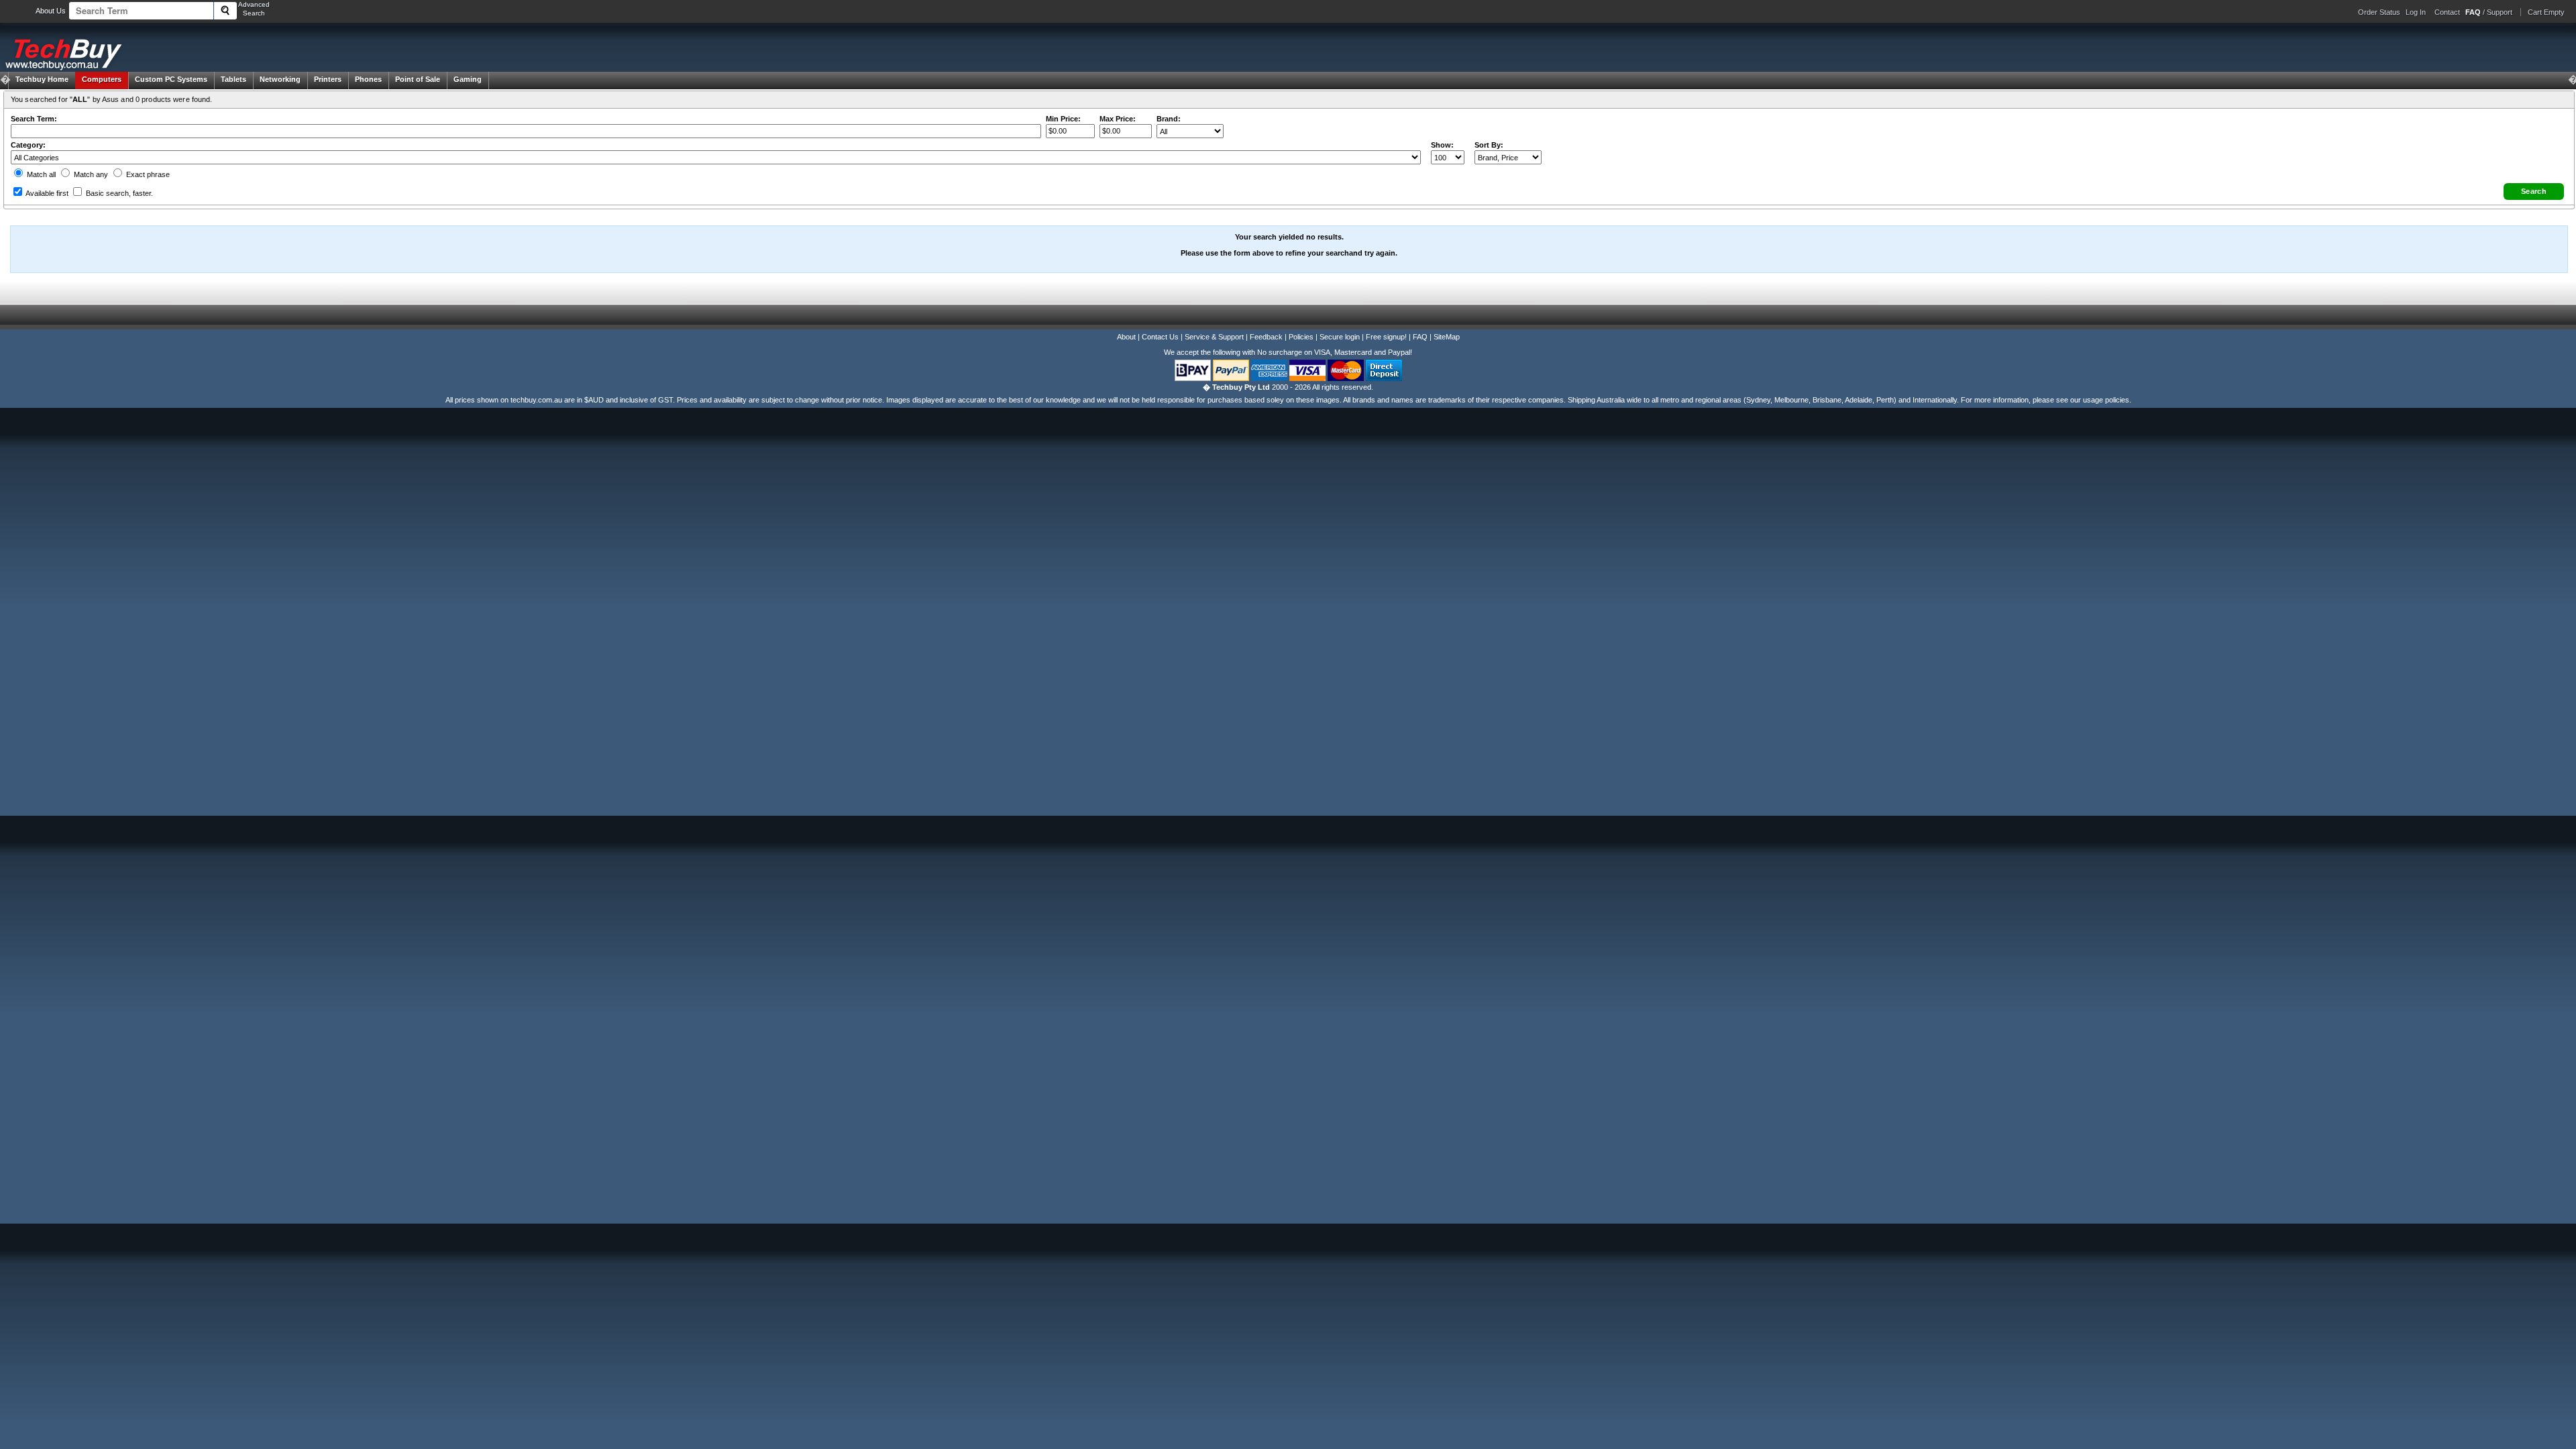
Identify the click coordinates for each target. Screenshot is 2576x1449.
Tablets (233, 79)
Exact (147, 174)
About (1126, 337)
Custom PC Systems (171, 79)
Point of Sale (418, 79)
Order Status (2379, 12)
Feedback (1266, 337)
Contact (2447, 12)
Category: (28, 145)
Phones (368, 79)
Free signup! (1386, 337)
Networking (280, 79)
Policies (1301, 337)
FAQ (1420, 337)
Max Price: (1118, 119)
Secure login (1340, 337)
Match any (90, 174)
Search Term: (34, 119)
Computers (102, 79)
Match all (40, 174)
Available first (46, 193)
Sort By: (1489, 145)
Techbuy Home (42, 79)
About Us (51, 11)
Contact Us (1160, 337)
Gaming (468, 79)
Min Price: (1063, 119)
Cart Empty (2546, 12)
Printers (328, 79)
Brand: (1169, 119)
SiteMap (1447, 337)
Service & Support (1214, 337)
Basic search (118, 193)
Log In (2416, 12)
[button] (2534, 192)
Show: (1442, 145)
